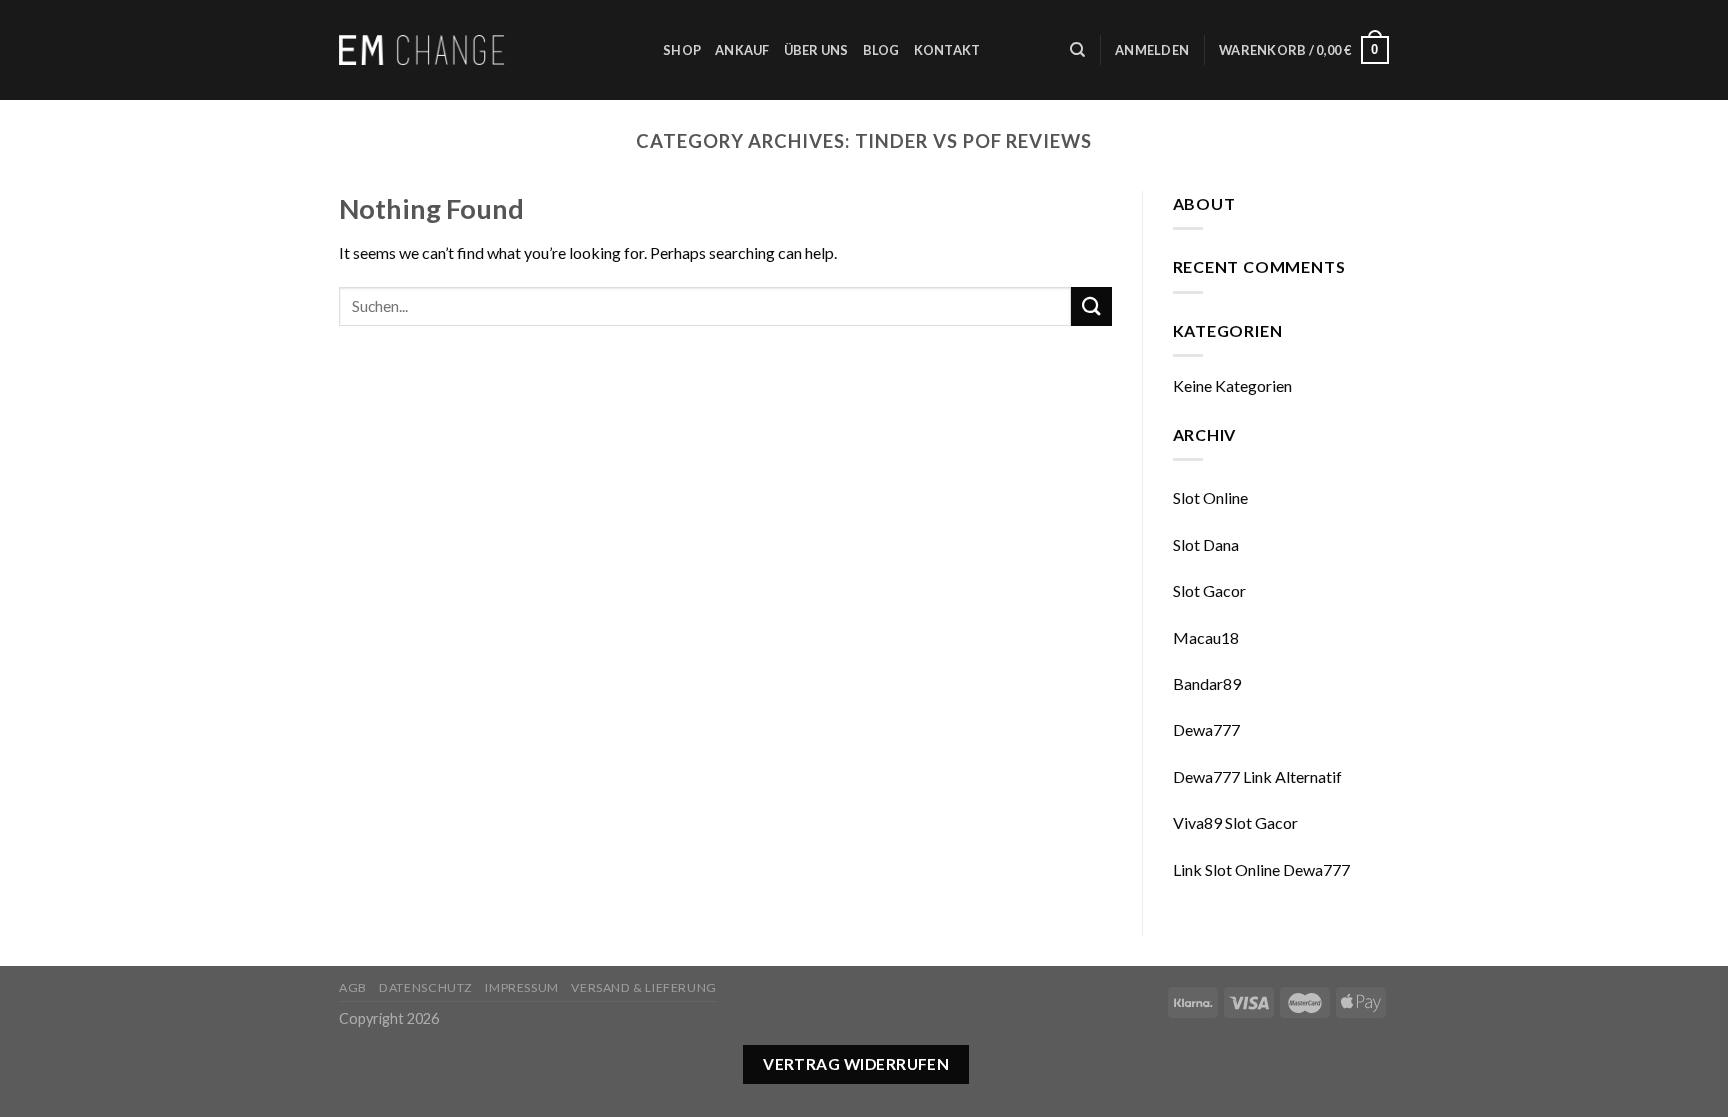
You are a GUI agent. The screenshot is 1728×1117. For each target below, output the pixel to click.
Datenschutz (426, 987)
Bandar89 (1207, 683)
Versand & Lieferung (644, 987)
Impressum (522, 987)
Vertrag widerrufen (856, 1064)
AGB (353, 987)
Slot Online (1210, 497)
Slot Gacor (1209, 590)
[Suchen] (1077, 50)
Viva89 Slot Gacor (1235, 822)
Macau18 (1206, 637)
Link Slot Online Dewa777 (1261, 869)
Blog (881, 50)
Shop (682, 50)
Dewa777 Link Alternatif (1257, 776)
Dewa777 (1206, 729)
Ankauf (742, 50)
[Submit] (1091, 306)
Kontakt (947, 50)
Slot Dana (1206, 544)
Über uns (816, 50)
